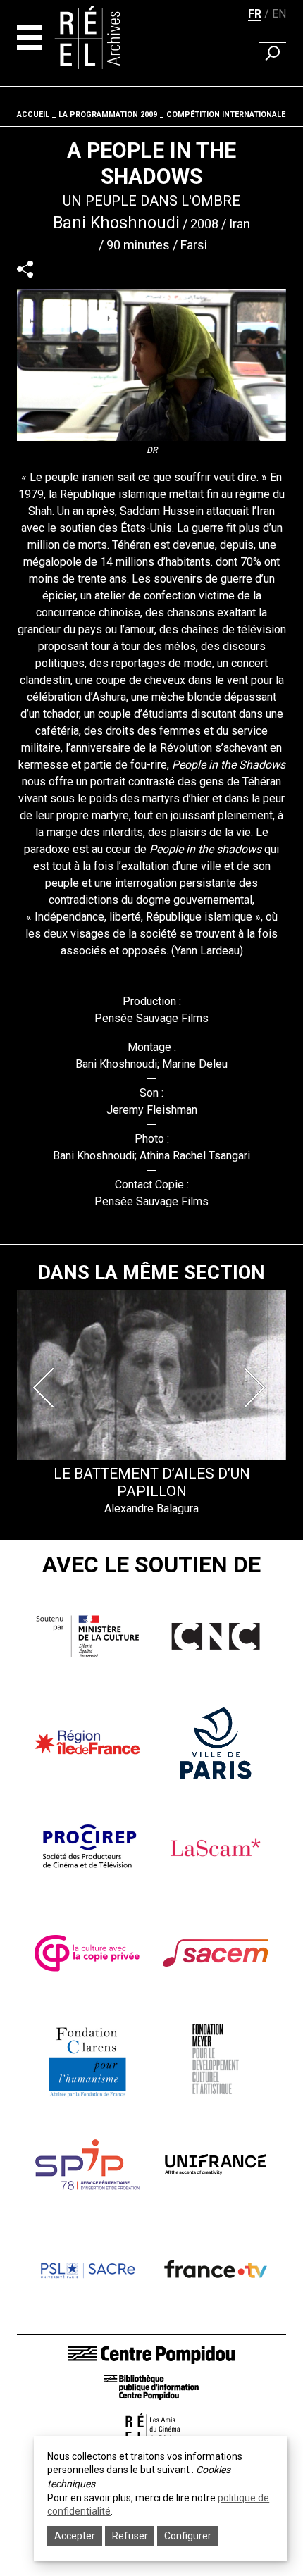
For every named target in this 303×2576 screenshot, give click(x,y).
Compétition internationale (226, 114)
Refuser (130, 2536)
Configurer (188, 2536)
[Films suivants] (256, 1388)
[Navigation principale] (29, 38)
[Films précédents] (47, 1388)
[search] (272, 54)
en (279, 14)
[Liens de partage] (25, 269)
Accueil (33, 114)
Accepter (75, 2536)
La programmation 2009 (108, 114)
